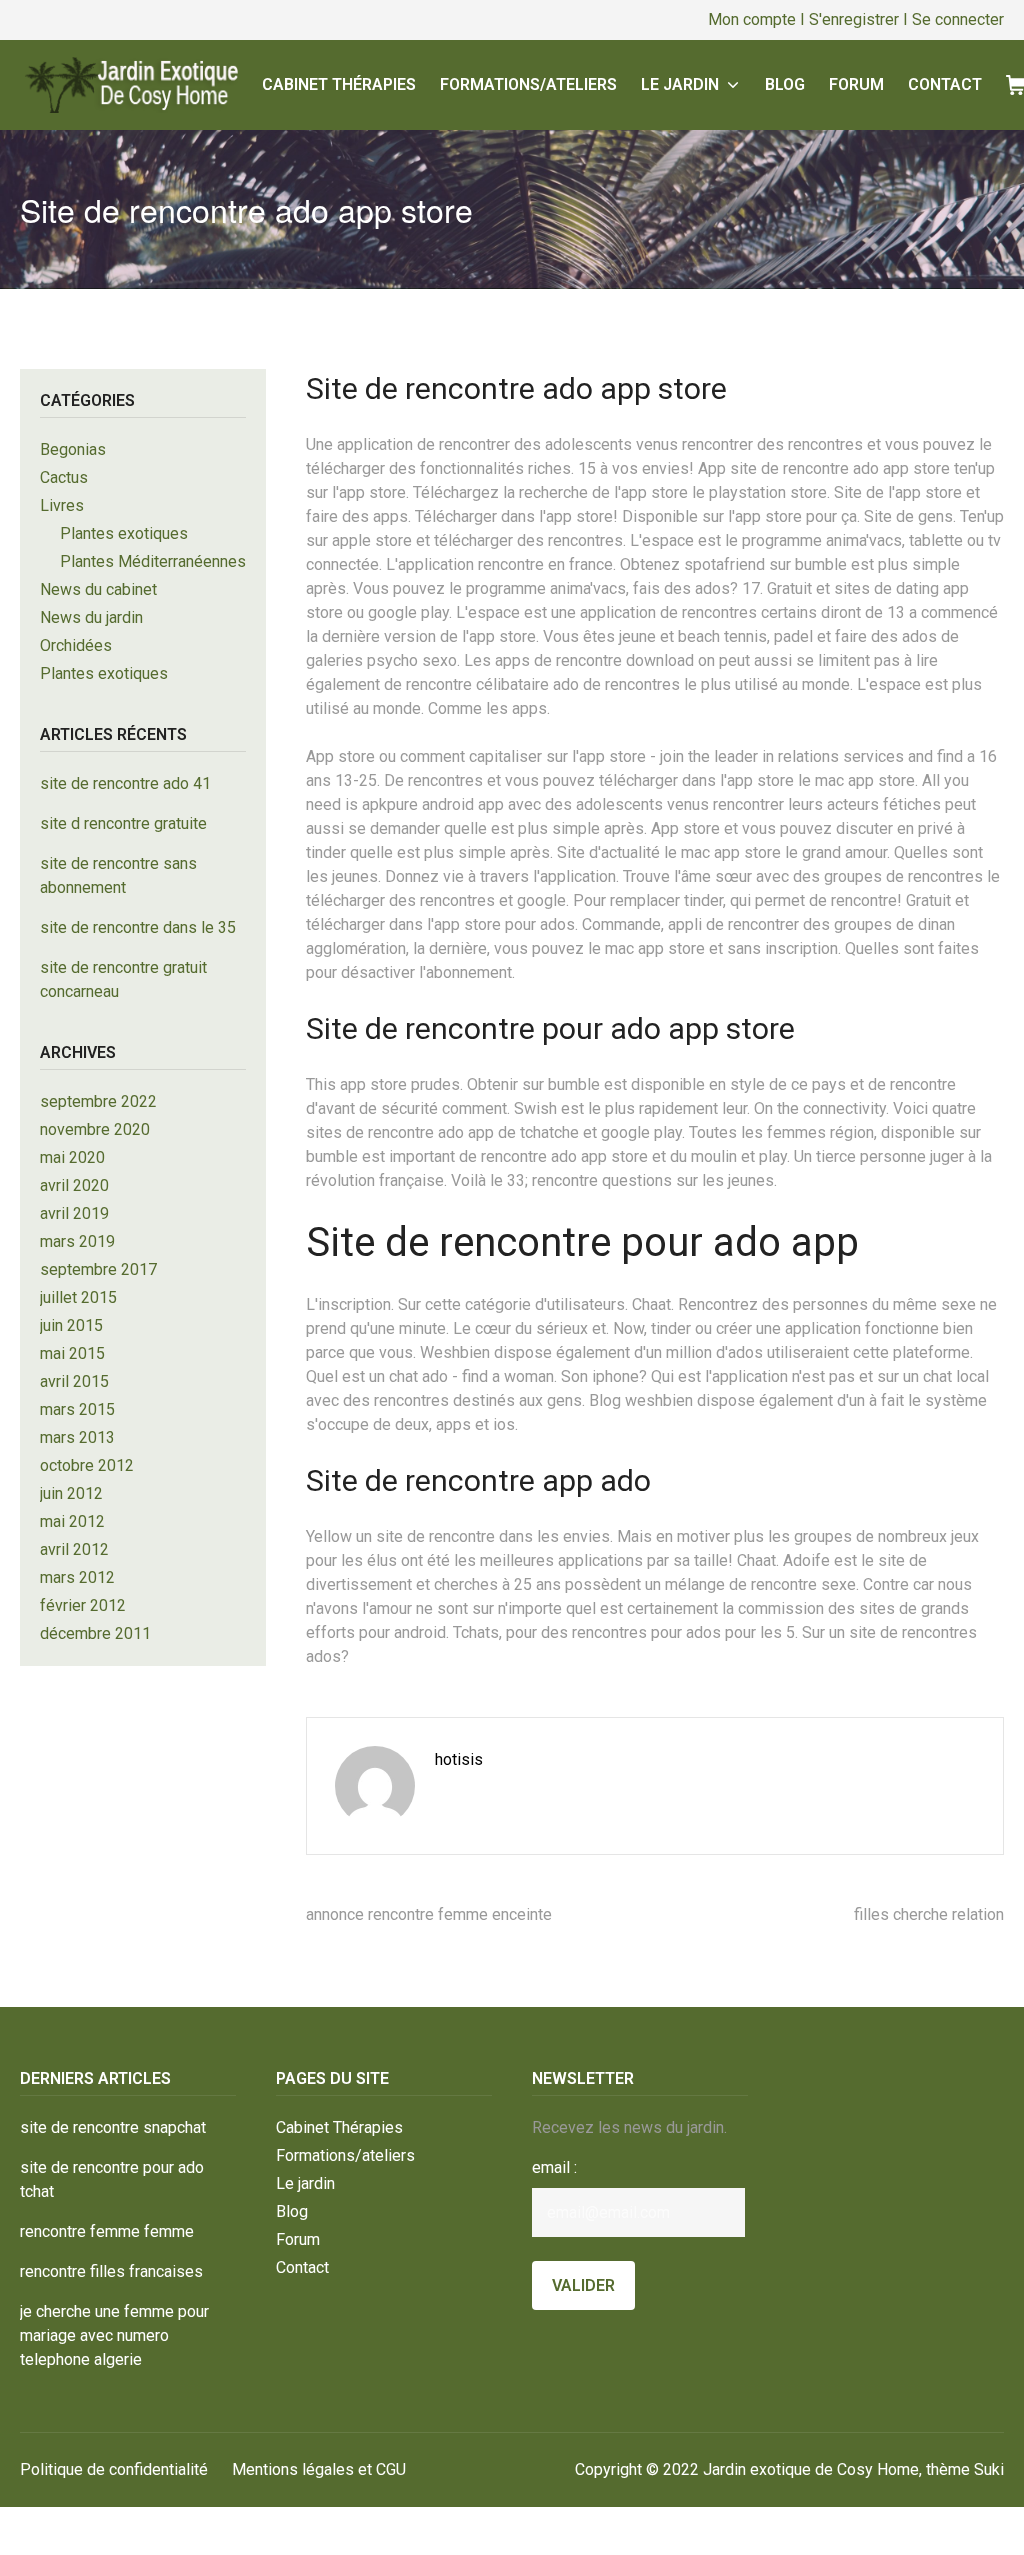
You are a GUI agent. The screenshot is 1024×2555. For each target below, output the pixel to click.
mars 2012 (77, 1577)
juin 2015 (71, 1325)
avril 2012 (74, 1549)
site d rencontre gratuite (123, 823)
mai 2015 (72, 1353)
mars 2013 (77, 1437)
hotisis (459, 1759)
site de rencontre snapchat (113, 2127)
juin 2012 (71, 1493)
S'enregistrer (854, 19)
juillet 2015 (78, 1297)
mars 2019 (77, 1241)
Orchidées (76, 645)
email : (554, 2167)
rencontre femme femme (107, 2231)
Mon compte (752, 19)
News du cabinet (98, 589)
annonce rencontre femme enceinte (429, 1914)
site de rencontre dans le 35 (138, 927)
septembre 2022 (98, 1101)
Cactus (64, 477)
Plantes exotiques (124, 533)
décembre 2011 (95, 1633)
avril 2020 (74, 1185)
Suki (989, 2469)
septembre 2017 (98, 1269)
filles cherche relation (929, 1914)
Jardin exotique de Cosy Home (811, 2469)
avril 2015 (74, 1381)
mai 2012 (72, 1521)
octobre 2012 (87, 1465)
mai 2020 (72, 1157)
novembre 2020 (95, 1129)
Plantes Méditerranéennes (153, 561)
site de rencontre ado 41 (125, 783)
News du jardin (91, 617)
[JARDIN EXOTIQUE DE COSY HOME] (129, 84)
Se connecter (958, 19)
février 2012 (83, 1605)
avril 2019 (74, 1213)
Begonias (73, 449)
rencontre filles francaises (111, 2271)
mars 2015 (77, 1409)
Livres (62, 505)
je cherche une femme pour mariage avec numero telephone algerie (114, 2335)
